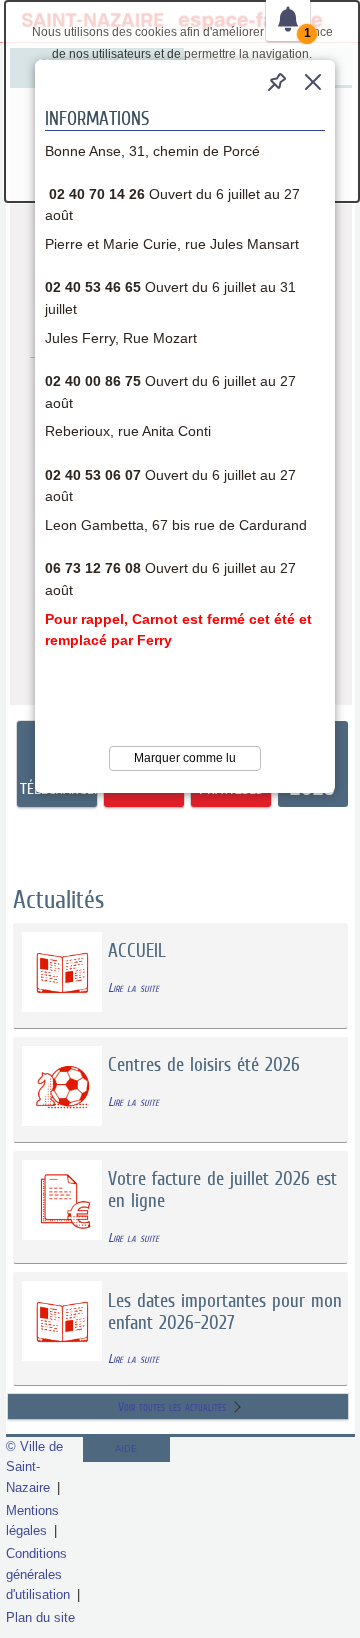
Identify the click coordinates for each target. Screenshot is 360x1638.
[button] (313, 82)
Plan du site (40, 1617)
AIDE (126, 1449)
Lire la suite (133, 987)
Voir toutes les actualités (172, 1406)
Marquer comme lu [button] (185, 758)
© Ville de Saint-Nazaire (34, 1466)
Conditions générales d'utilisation (38, 1573)
